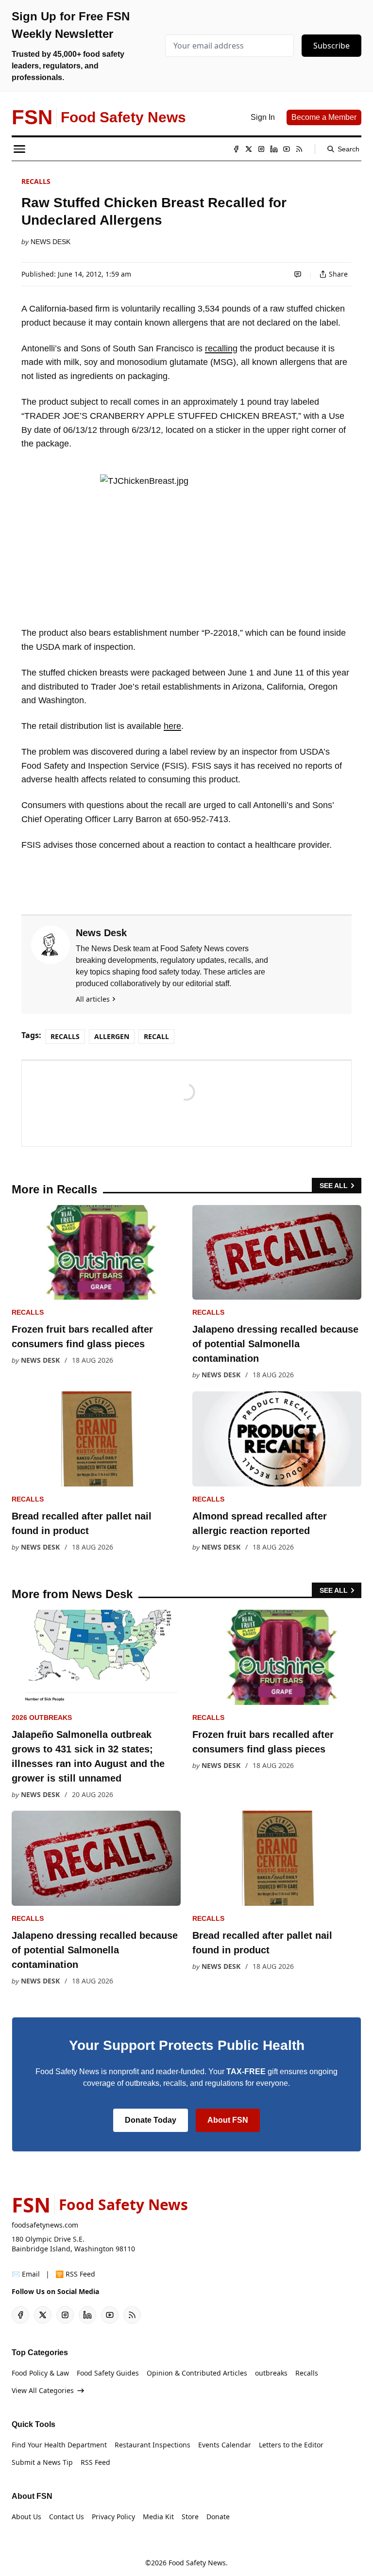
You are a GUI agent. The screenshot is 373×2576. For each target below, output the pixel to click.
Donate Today (151, 2120)
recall (156, 1036)
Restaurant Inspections (153, 2445)
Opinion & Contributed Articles (197, 2373)
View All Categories (43, 2390)
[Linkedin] (274, 149)
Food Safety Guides (108, 2373)
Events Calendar (225, 2445)
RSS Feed (95, 2462)
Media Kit (158, 2517)
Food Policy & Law (40, 2373)
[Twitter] (249, 149)
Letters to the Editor (291, 2445)
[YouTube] (287, 149)
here (172, 726)
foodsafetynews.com (45, 2225)
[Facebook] (236, 149)
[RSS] (299, 149)
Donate (218, 2517)
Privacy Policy (113, 2517)
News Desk (51, 242)
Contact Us (67, 2517)
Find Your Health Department (59, 2445)
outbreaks (271, 2373)
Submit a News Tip (42, 2462)
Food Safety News (197, 2563)
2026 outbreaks (42, 1717)
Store (190, 2517)
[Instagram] (261, 149)
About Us (26, 2517)
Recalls (36, 181)
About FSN (228, 2120)
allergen (112, 1036)
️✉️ (26, 2274)
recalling (221, 348)
